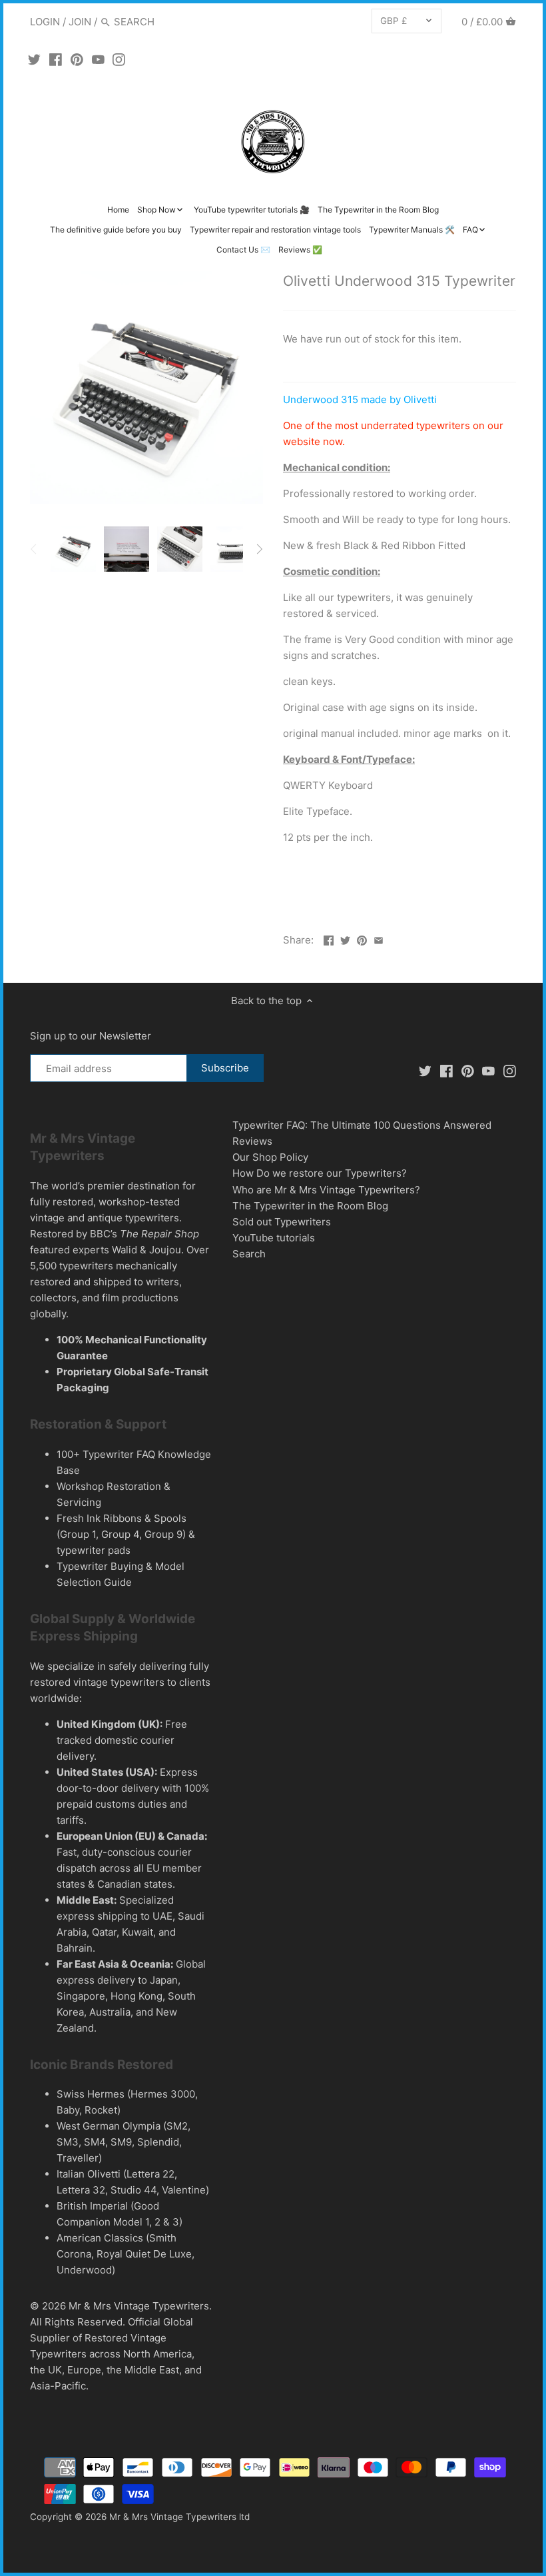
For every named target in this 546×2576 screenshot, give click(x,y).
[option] (73, 549)
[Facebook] (56, 59)
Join (80, 22)
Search (249, 1254)
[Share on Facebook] (329, 939)
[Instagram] (119, 59)
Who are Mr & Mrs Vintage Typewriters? (326, 1190)
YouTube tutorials (274, 1238)
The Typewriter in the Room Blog (310, 1206)
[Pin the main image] (362, 939)
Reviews (252, 1141)
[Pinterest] (77, 59)
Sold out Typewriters (282, 1222)
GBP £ (394, 21)
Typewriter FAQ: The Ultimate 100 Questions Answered (362, 1125)
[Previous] (34, 549)
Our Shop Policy (270, 1157)
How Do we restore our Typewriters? (320, 1173)
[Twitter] (34, 59)
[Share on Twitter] (345, 939)
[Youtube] (98, 59)
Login (45, 22)
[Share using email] (379, 939)
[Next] (259, 549)
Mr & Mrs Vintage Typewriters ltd (179, 2517)
